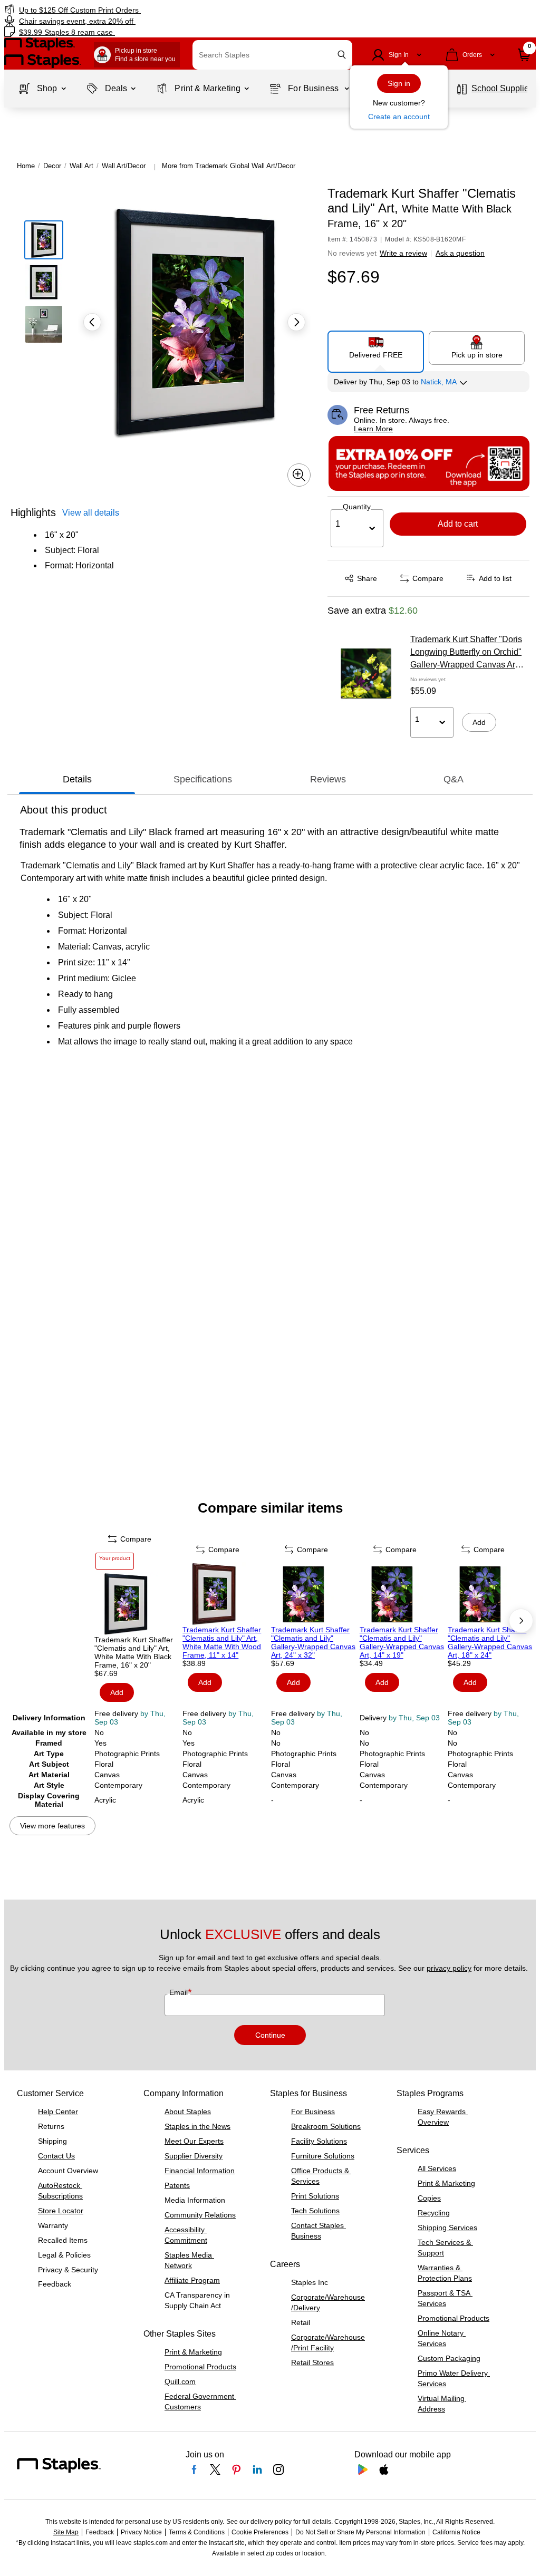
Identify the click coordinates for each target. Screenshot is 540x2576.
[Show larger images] (299, 475)
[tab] (77, 779)
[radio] (376, 347)
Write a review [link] (403, 253)
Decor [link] (52, 166)
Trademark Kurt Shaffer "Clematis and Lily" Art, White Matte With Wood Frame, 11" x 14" (222, 1642)
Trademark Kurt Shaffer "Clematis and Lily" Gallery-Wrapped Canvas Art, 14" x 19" (402, 1642)
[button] (342, 55)
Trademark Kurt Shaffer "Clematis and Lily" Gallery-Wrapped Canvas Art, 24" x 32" (313, 1642)
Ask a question (460, 253)
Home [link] (26, 166)
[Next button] (296, 322)
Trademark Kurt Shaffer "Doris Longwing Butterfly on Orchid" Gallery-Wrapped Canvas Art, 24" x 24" (466, 653)
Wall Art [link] (81, 166)
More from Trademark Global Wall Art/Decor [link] (229, 166)
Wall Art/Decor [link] (124, 166)
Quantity (357, 507)
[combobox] (272, 55)
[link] (137, 10)
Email (180, 1992)
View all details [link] (91, 513)
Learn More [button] (373, 429)
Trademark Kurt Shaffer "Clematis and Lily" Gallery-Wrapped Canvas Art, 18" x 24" (490, 1642)
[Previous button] (92, 322)
